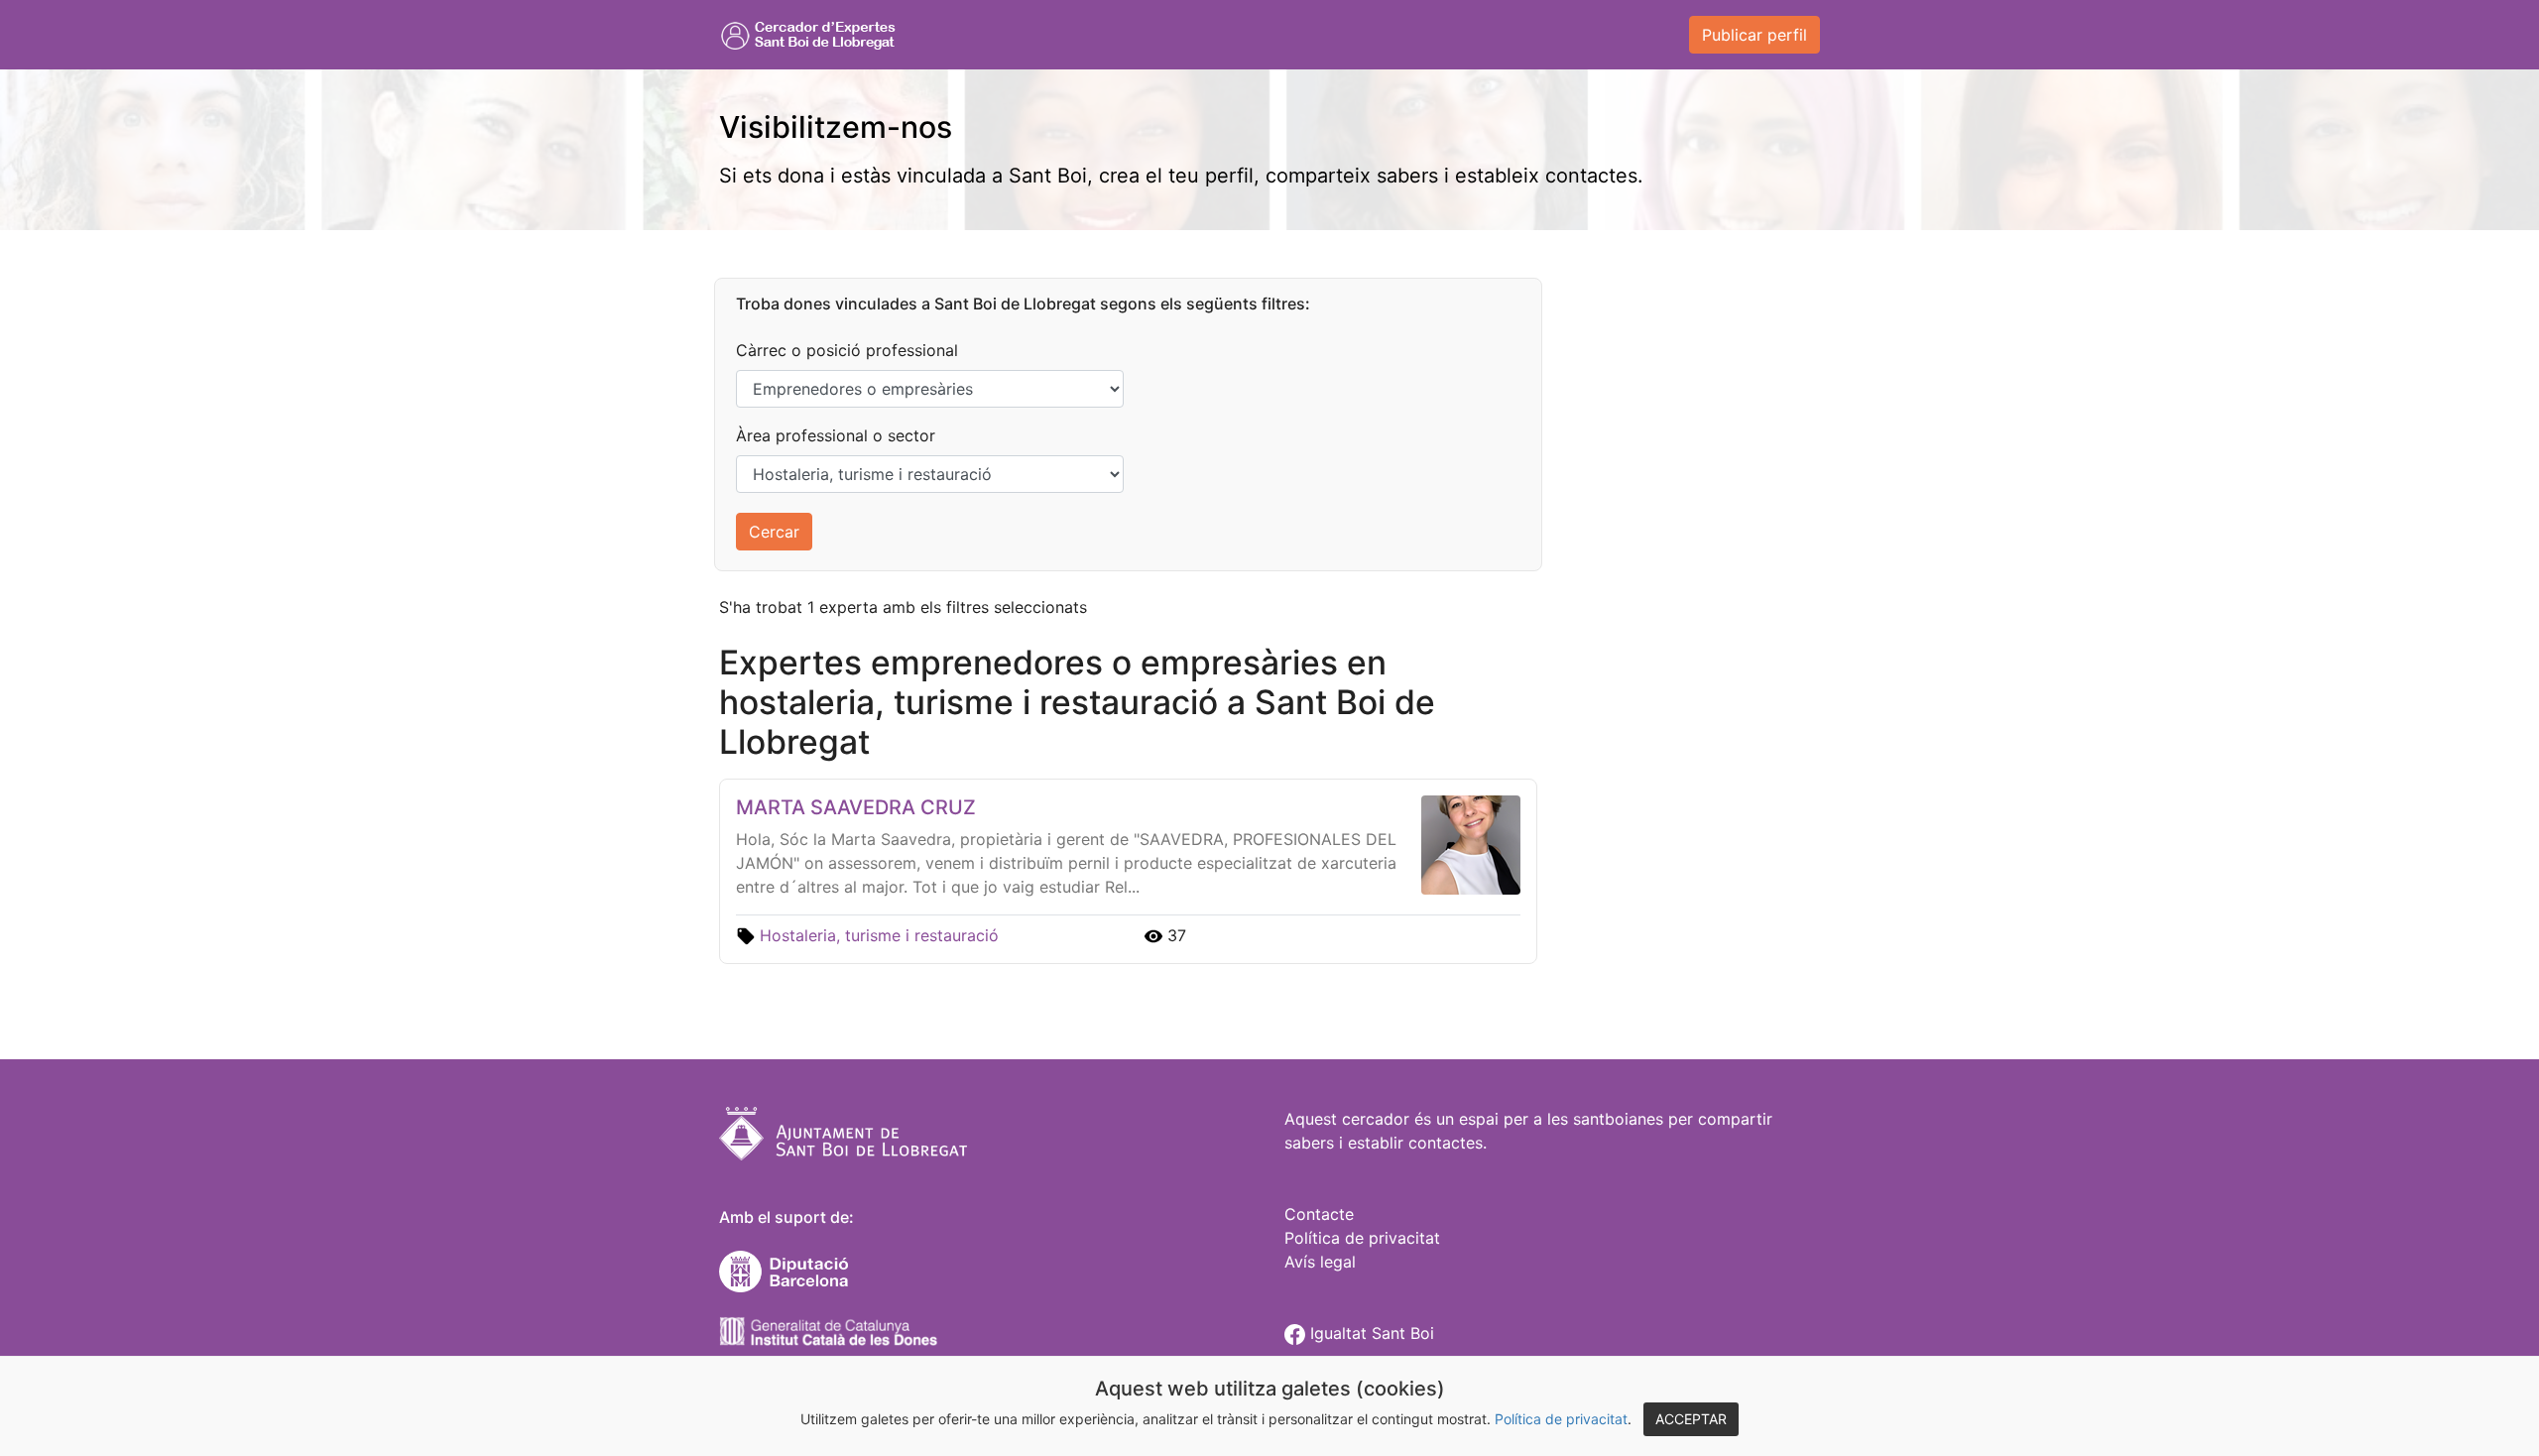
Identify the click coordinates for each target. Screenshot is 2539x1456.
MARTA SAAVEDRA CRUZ (856, 807)
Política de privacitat (1561, 1419)
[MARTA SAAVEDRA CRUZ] (1467, 843)
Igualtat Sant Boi (1370, 1333)
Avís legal (1320, 1262)
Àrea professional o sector (836, 435)
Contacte (1319, 1214)
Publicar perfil (1754, 35)
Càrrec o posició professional (847, 350)
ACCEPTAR (1691, 1419)
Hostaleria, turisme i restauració (879, 935)
